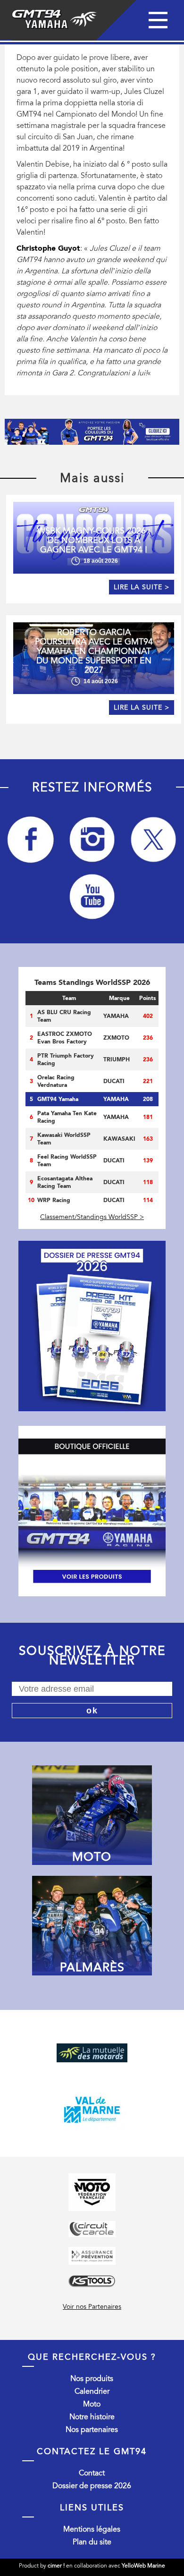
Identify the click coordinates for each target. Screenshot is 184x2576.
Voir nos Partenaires (92, 2307)
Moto (92, 2404)
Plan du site (92, 2542)
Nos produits (92, 2379)
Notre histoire (92, 2417)
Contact (92, 2473)
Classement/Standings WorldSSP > (92, 1217)
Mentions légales (92, 2529)
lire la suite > (142, 587)
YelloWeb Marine (143, 2566)
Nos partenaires (92, 2430)
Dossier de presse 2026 (92, 2486)
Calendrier (92, 2391)
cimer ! (56, 2566)
